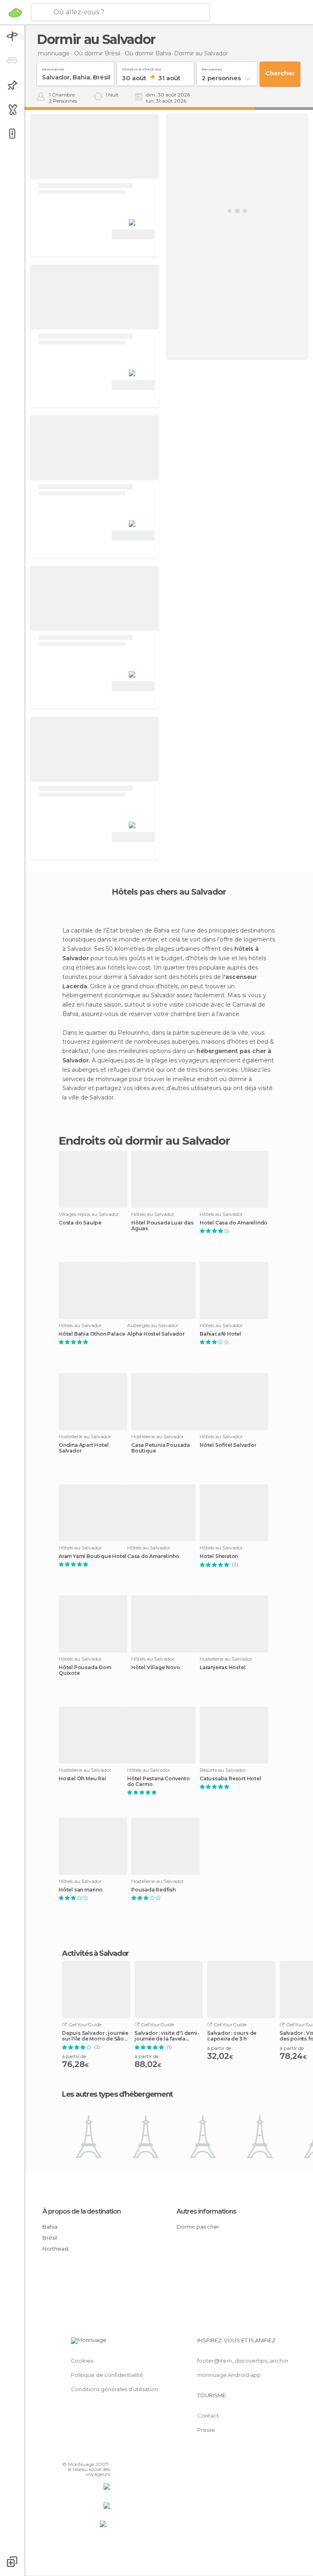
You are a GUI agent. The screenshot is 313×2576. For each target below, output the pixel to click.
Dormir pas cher (198, 2227)
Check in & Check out (142, 68)
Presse (206, 2430)
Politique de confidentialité (107, 2375)
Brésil (50, 2238)
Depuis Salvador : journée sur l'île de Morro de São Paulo (95, 2036)
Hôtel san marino (81, 1890)
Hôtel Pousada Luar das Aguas (162, 1226)
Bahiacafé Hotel (220, 1334)
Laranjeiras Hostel (223, 1668)
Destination (53, 68)
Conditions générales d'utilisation (115, 2389)
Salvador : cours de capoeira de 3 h (232, 2036)
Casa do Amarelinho (153, 1556)
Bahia (50, 2227)
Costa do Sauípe (80, 1223)
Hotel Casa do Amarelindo (234, 1223)
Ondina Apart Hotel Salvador (84, 1448)
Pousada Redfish (153, 1890)
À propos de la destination (82, 2211)
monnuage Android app (229, 2375)
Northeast (56, 2249)
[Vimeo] (94, 2453)
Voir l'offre (133, 234)
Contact (208, 2416)
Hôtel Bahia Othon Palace (92, 1334)
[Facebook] (73, 2453)
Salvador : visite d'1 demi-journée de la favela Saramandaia (167, 2036)
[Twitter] (84, 2453)
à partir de (74, 2056)
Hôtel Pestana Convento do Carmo (159, 1782)
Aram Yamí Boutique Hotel (93, 1556)
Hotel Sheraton (219, 1556)
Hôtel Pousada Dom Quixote (85, 1670)
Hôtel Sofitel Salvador (228, 1445)
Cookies (82, 2361)
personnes (212, 68)
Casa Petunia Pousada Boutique (161, 1448)
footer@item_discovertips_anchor (243, 2361)
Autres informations (206, 2211)
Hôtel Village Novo (155, 1668)
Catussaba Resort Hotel (230, 1779)
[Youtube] (105, 2453)
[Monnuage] (15, 13)
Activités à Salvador (95, 1953)
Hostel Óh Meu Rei (83, 1779)
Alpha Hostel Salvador (156, 1334)
